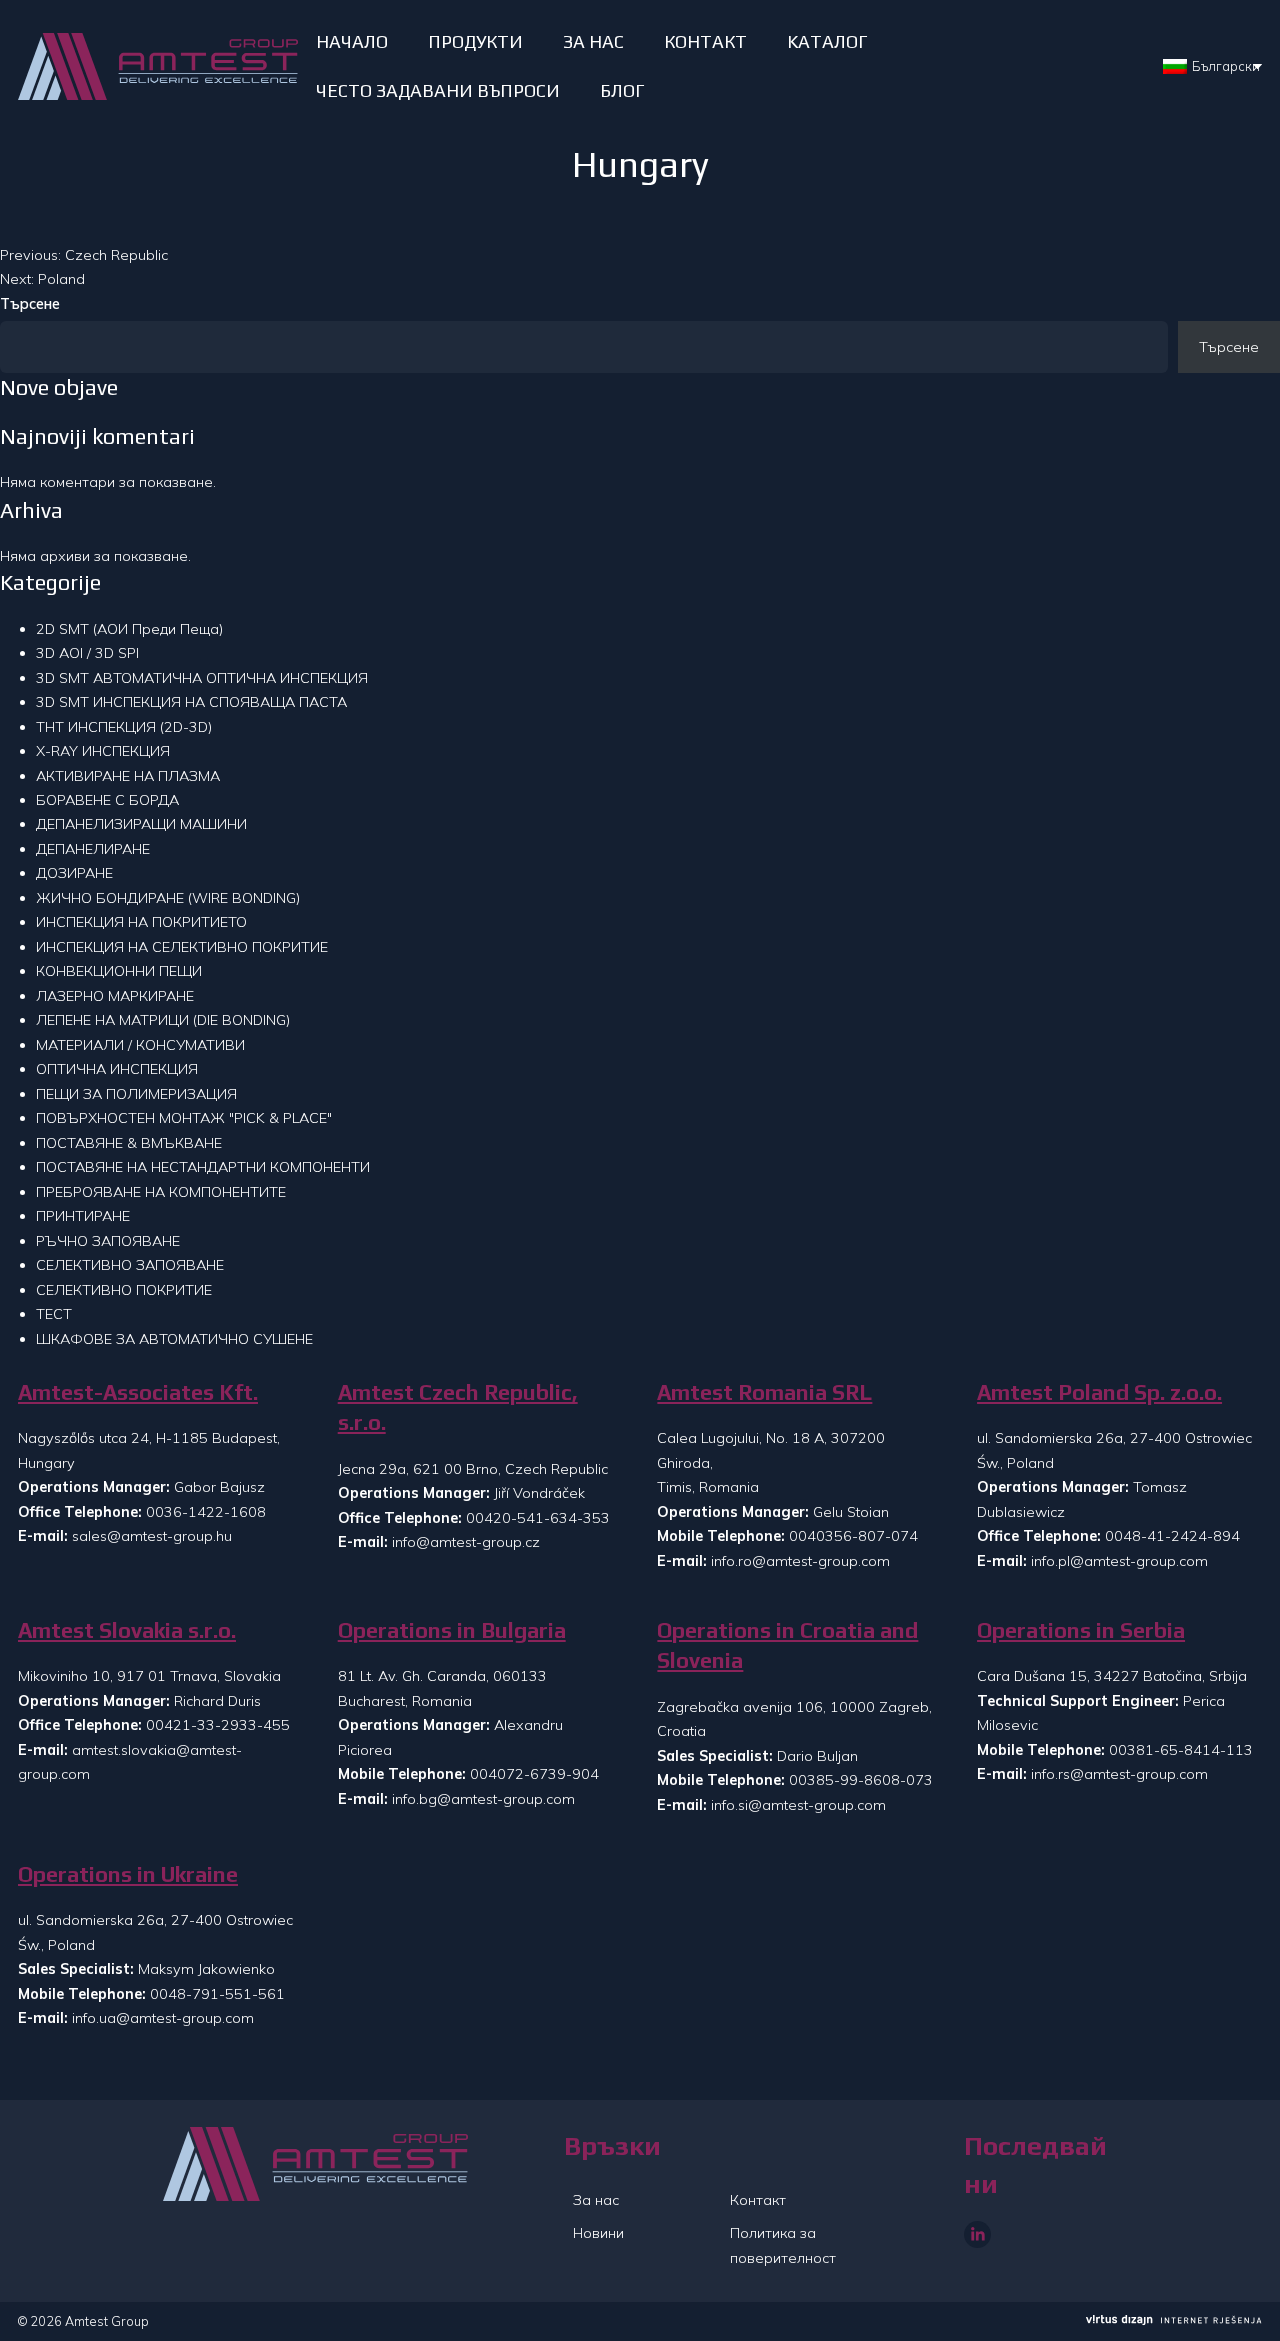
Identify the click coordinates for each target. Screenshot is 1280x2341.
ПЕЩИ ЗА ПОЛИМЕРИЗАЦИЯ (136, 1094)
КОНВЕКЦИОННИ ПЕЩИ (119, 971)
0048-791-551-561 (217, 1994)
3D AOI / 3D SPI (87, 653)
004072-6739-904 (534, 1774)
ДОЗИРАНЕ (74, 873)
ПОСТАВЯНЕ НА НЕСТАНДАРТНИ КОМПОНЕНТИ (203, 1167)
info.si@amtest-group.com (798, 1805)
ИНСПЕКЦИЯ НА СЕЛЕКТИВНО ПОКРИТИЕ (182, 947)
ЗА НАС (593, 41)
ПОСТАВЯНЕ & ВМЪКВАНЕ (129, 1143)
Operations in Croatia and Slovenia (787, 1645)
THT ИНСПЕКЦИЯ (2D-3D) (124, 727)
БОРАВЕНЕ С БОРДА (107, 800)
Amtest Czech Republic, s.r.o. (458, 1407)
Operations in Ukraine (128, 1874)
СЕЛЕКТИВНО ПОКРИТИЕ (124, 1290)
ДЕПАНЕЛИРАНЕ (93, 849)
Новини (598, 2233)
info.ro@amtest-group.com (800, 1561)
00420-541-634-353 (538, 1518)
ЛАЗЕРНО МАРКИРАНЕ (115, 996)
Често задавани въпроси (438, 90)
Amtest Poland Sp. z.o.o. (1099, 1392)
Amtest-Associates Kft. (138, 1392)
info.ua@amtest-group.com (163, 2018)
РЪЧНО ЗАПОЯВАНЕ (108, 1241)
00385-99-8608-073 (861, 1780)
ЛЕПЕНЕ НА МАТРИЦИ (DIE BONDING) (163, 1020)
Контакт (758, 2200)
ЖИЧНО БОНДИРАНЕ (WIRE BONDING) (168, 898)
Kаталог (827, 41)
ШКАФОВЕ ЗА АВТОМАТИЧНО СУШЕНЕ (174, 1339)
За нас (596, 2200)
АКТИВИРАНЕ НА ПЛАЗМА (128, 776)
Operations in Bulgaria (452, 1630)
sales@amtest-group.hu (152, 1536)
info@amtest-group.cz (466, 1542)
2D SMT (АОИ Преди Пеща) (129, 629)
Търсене (30, 304)
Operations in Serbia (1081, 1630)
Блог (622, 90)
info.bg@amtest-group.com (483, 1799)
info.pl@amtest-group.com (1119, 1561)
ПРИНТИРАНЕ (83, 1216)
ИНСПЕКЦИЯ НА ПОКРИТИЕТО (141, 922)
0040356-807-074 (853, 1536)
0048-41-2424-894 (1172, 1536)
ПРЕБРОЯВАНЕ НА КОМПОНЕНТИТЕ (161, 1192)
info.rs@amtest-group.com (1119, 1774)
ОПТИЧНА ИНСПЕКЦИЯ (117, 1069)
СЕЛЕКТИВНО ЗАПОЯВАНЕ (130, 1265)
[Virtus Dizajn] (1174, 2321)
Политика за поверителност (783, 2245)
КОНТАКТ (705, 41)
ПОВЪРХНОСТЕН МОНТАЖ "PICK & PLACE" (184, 1118)
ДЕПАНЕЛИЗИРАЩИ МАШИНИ (141, 824)
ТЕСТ (54, 1314)
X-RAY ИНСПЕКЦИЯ (103, 751)
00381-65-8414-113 (1181, 1750)
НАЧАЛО (352, 41)
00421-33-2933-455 (218, 1725)
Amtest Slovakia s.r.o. (127, 1630)
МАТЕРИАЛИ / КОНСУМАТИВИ (140, 1045)
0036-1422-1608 (206, 1512)
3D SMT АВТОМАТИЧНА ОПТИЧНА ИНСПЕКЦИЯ (202, 678)
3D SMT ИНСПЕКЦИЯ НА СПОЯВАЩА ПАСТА (191, 702)
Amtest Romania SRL (764, 1392)
